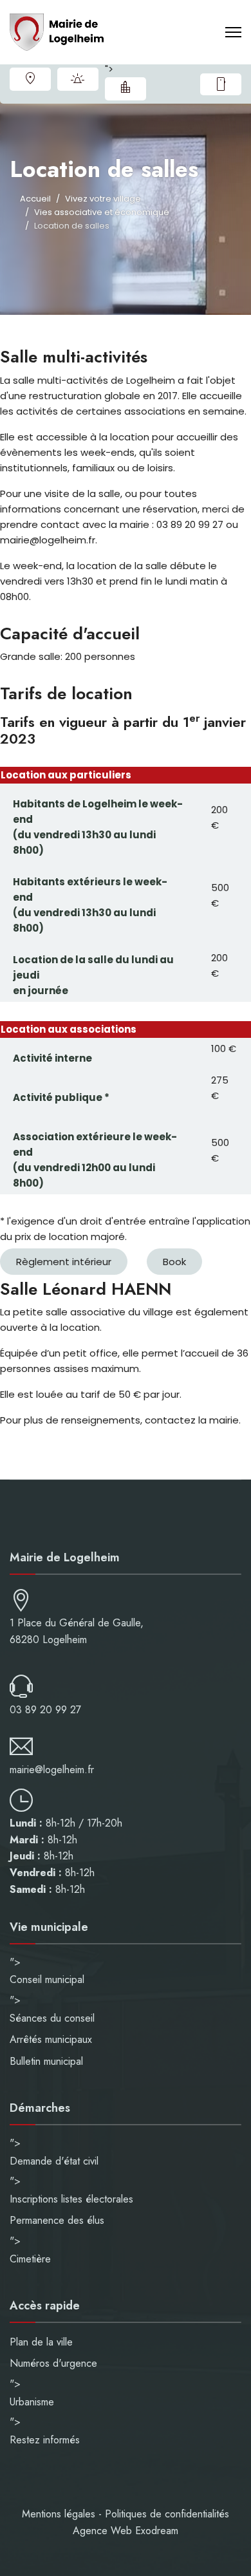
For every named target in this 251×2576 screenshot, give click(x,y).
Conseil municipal (47, 1979)
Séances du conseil (52, 2018)
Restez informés (221, 84)
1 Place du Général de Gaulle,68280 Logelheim (77, 1631)
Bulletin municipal (46, 2061)
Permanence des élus (57, 2220)
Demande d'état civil (54, 2161)
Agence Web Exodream (126, 2531)
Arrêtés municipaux (51, 2039)
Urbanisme (126, 89)
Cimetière (30, 2259)
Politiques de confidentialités (167, 2514)
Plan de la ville (30, 79)
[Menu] (233, 32)
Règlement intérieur (64, 1262)
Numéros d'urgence (78, 79)
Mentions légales (59, 2514)
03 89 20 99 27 (45, 1710)
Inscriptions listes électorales (71, 2199)
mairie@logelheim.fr (52, 1770)
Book (174, 1262)
